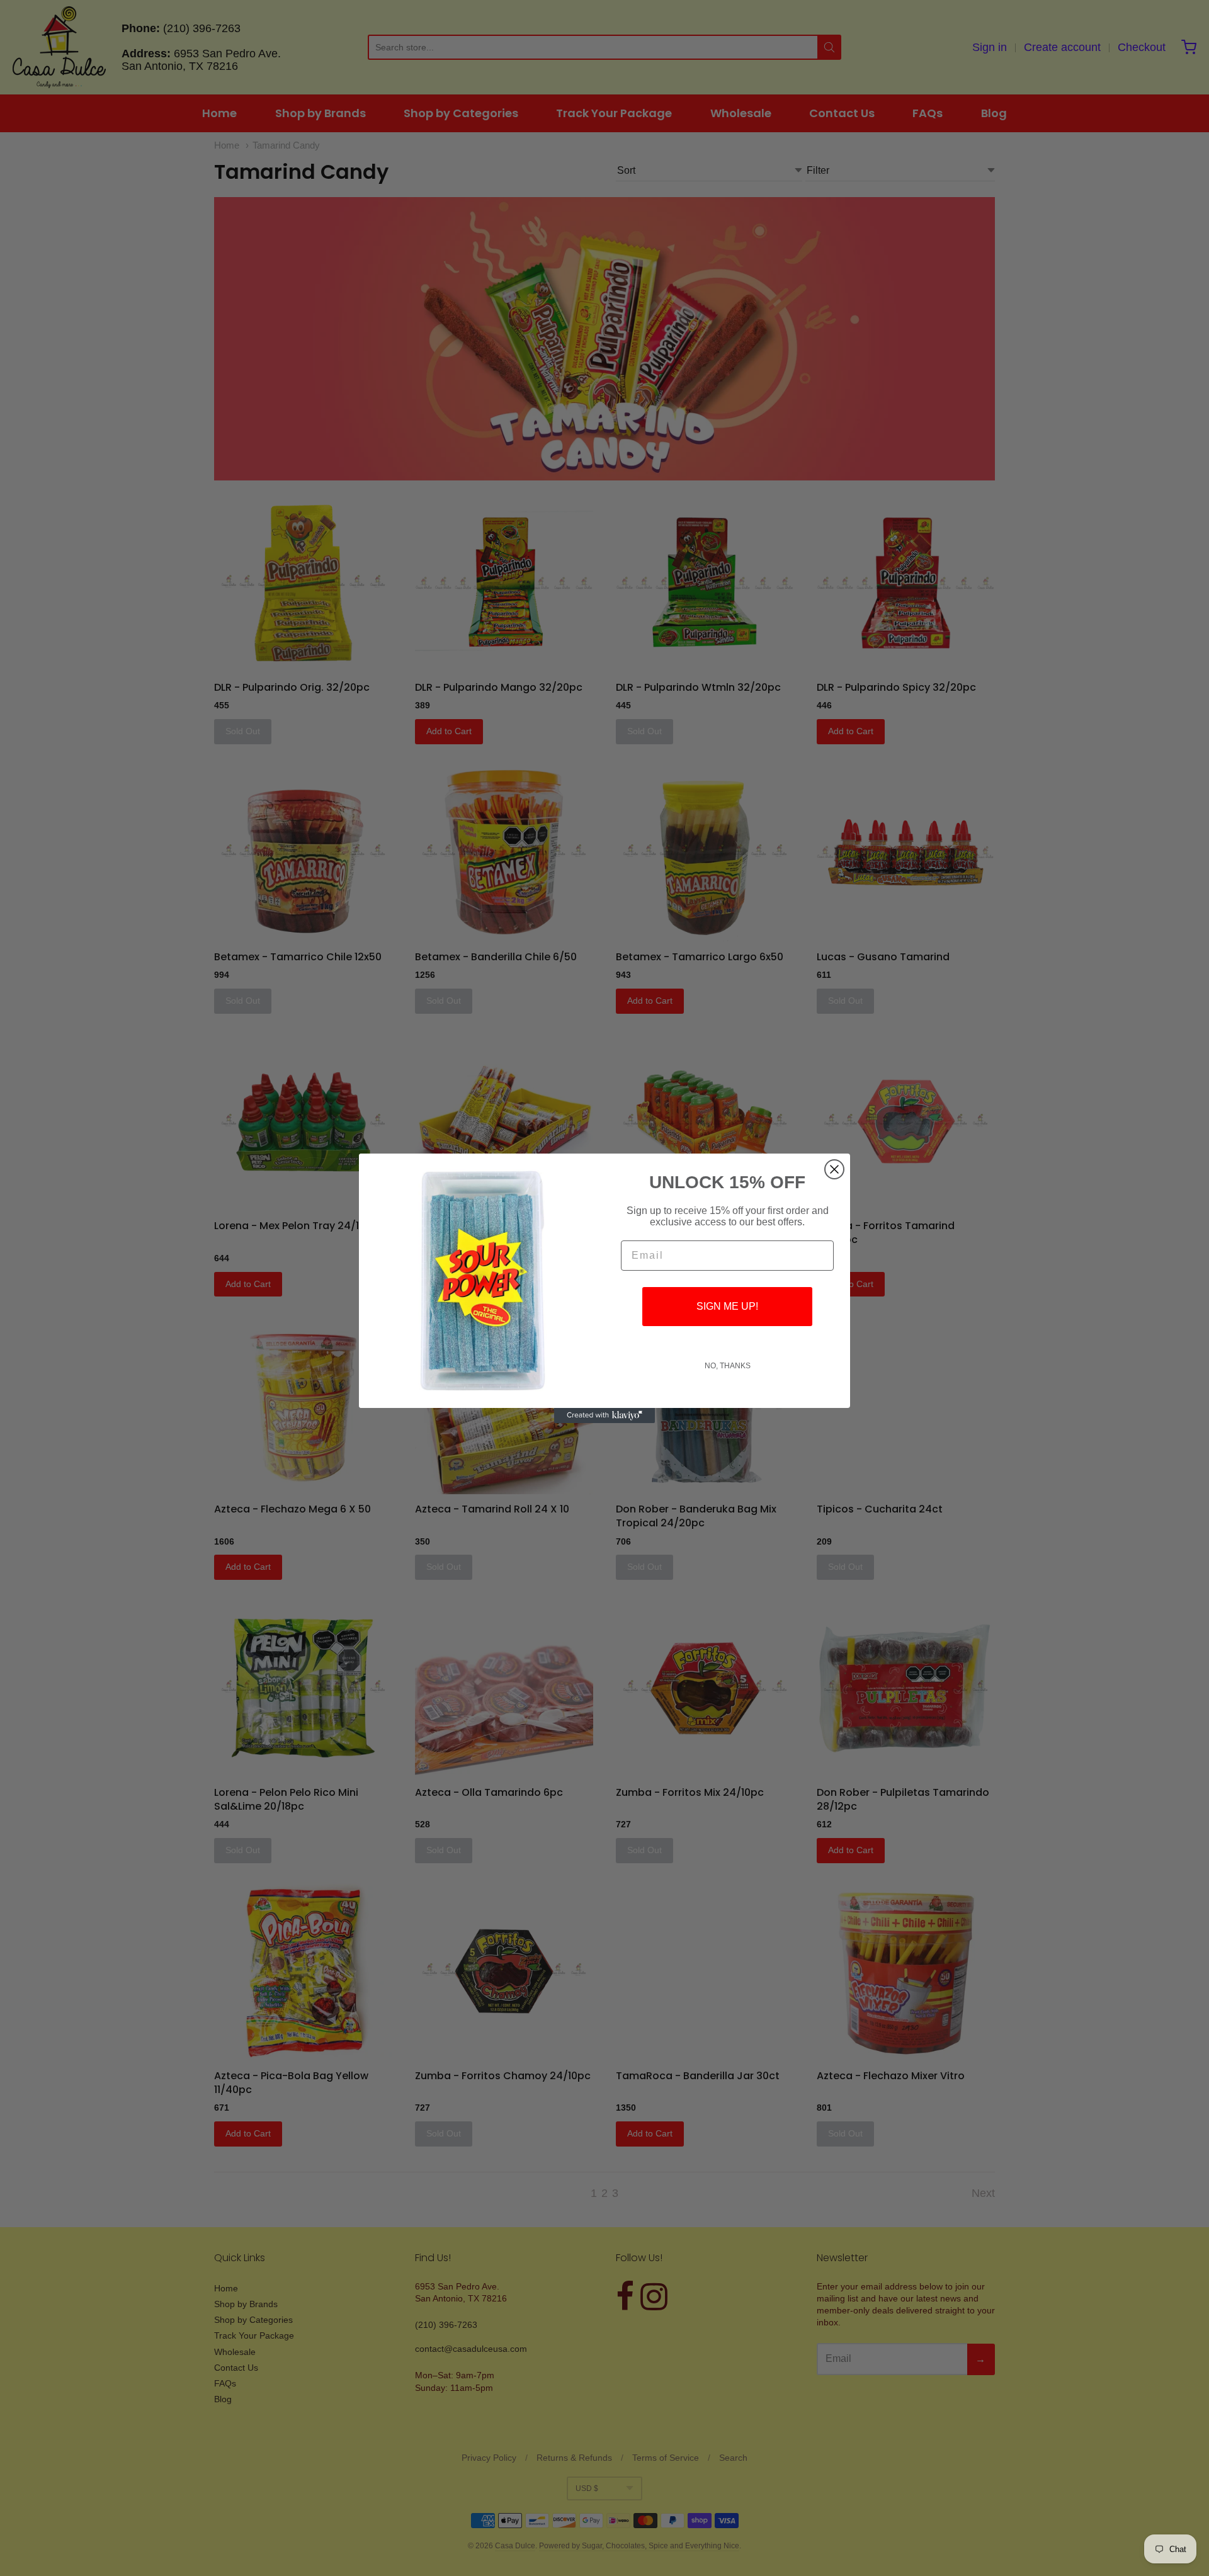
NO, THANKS (728, 1366)
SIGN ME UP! (727, 1306)
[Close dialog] (834, 1169)
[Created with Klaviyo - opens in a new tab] (604, 1416)
